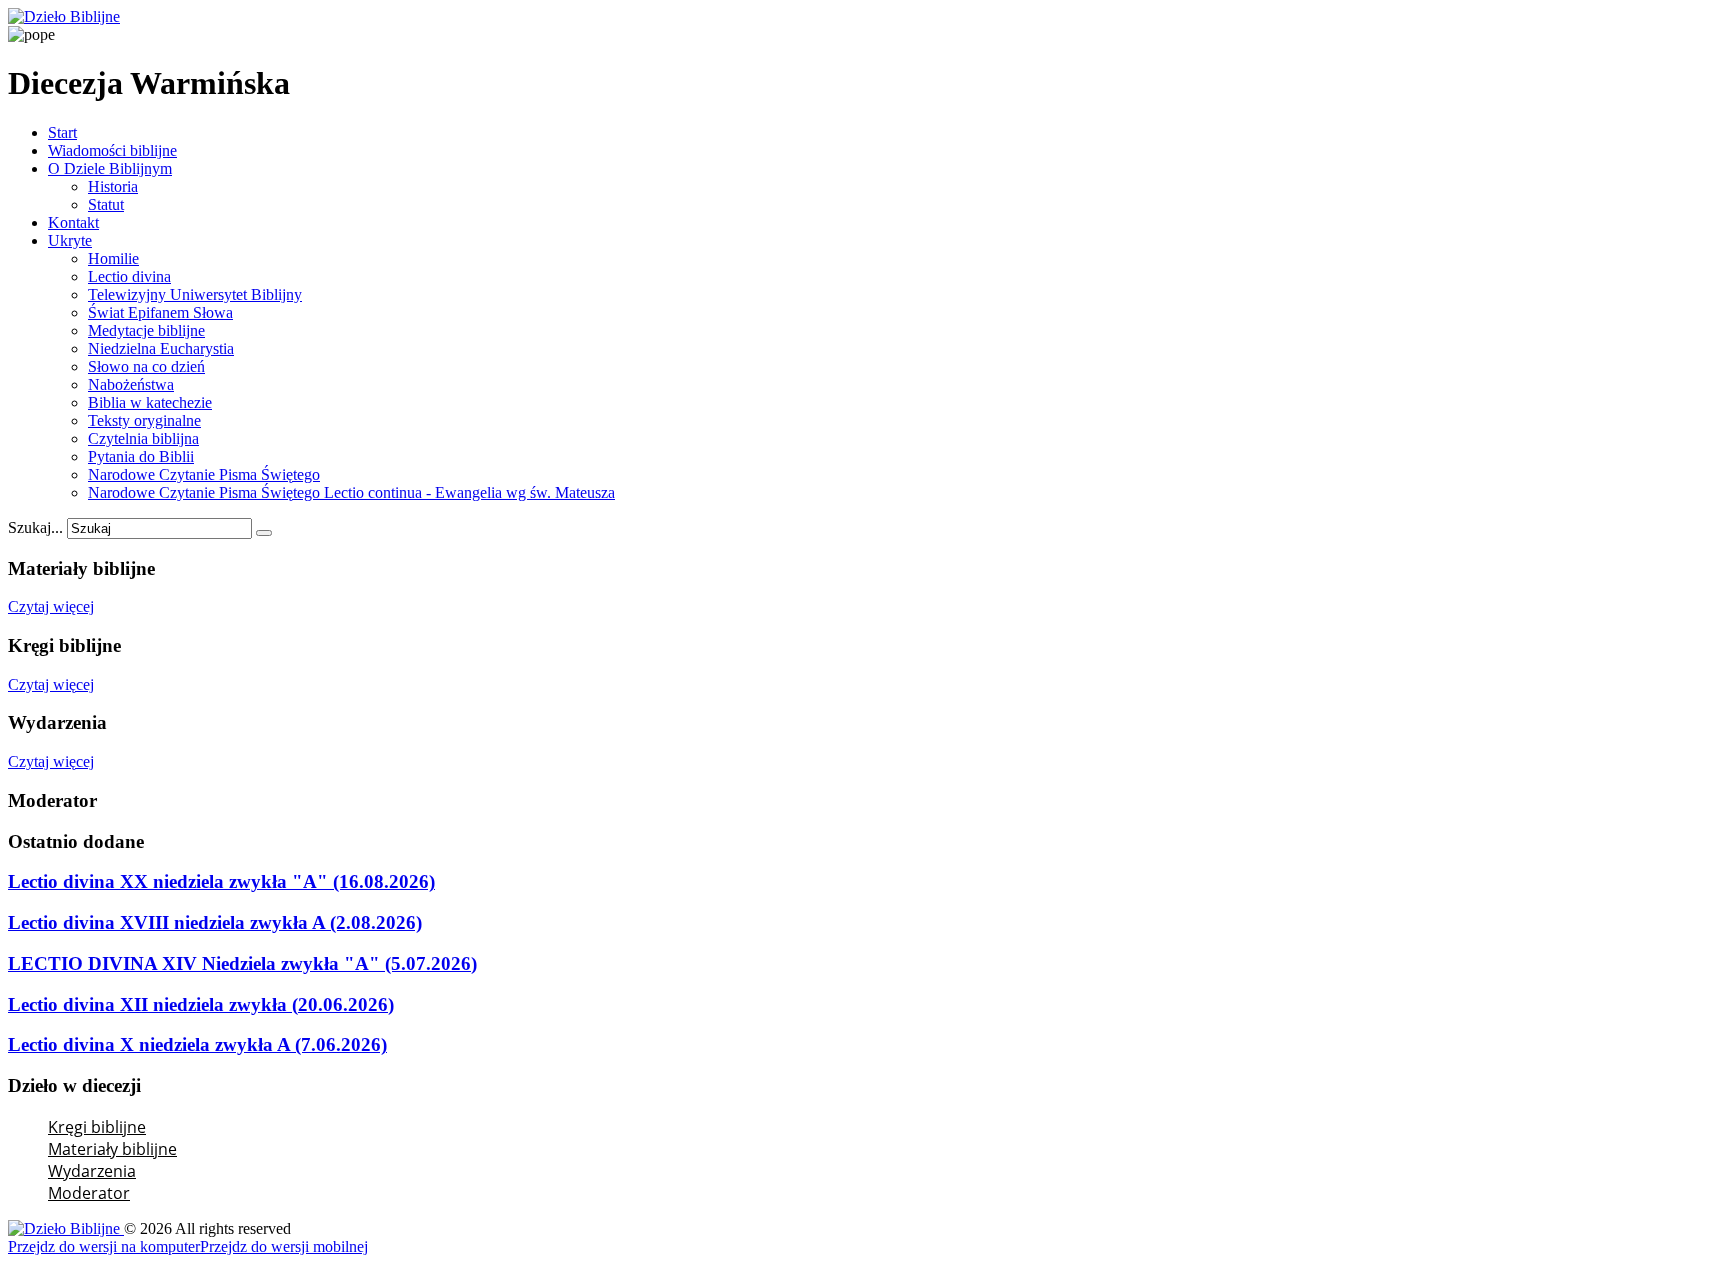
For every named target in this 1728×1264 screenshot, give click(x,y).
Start (62, 132)
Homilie (113, 258)
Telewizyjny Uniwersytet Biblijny (195, 294)
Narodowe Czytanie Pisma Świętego (204, 474)
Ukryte (70, 240)
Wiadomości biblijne (112, 150)
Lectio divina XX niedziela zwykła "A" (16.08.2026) (221, 881)
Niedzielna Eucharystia (161, 348)
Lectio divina (129, 276)
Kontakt (73, 222)
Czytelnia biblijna (143, 438)
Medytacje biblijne (146, 330)
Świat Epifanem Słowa (160, 312)
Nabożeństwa (131, 384)
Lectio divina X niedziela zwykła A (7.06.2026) (197, 1044)
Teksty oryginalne (144, 420)
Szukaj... (35, 527)
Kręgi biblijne (97, 1127)
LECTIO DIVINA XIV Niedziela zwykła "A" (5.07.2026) (242, 963)
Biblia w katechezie (150, 402)
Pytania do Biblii (141, 456)
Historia (113, 186)
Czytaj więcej (51, 606)
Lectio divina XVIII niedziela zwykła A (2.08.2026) (215, 922)
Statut (106, 204)
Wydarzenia (92, 1171)
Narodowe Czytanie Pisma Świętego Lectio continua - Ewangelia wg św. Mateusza (351, 492)
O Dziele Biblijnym (110, 168)
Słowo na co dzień (146, 366)
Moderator (89, 1193)
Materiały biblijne (112, 1149)
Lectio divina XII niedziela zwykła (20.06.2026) (201, 1004)
